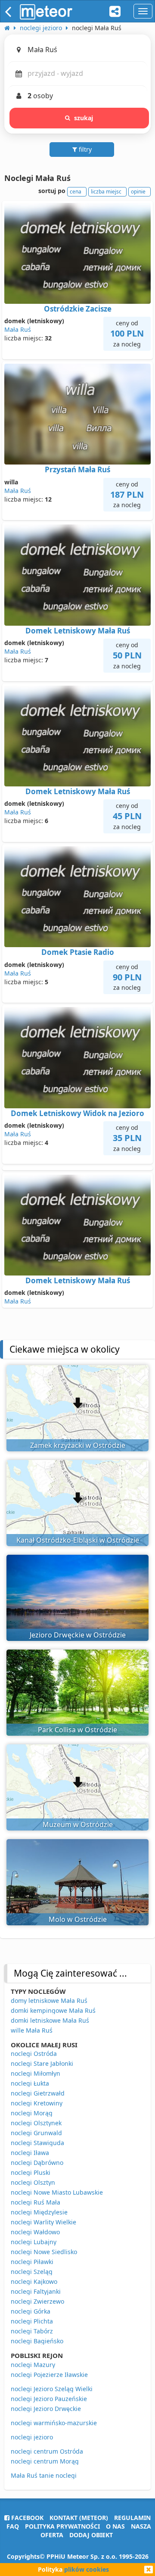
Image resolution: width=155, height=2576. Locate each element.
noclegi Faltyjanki (36, 2291)
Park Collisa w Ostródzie (77, 1730)
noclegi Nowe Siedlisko (44, 2252)
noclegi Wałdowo (35, 2232)
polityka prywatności (62, 2526)
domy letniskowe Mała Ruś (49, 2001)
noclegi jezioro (32, 2437)
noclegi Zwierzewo (37, 2301)
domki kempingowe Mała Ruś (53, 2010)
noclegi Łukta (30, 2083)
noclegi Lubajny (34, 2242)
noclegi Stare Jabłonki (42, 2063)
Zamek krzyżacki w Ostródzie (78, 1445)
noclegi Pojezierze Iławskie (49, 2375)
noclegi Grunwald (36, 2133)
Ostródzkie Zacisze (78, 309)
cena (76, 192)
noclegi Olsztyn (33, 2182)
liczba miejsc (106, 192)
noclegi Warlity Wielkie (43, 2222)
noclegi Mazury (33, 2365)
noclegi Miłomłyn (36, 2073)
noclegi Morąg (32, 2113)
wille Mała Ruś (32, 2030)
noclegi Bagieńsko (37, 2341)
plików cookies (87, 2569)
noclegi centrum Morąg (45, 2461)
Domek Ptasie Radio (78, 952)
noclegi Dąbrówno (37, 2163)
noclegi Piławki (32, 2262)
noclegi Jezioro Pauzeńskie (49, 2399)
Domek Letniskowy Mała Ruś (78, 631)
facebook (26, 2518)
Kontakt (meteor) (79, 2518)
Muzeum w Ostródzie (78, 1824)
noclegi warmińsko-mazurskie (54, 2423)
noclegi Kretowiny (37, 2103)
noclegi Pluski (31, 2172)
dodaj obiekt (91, 2535)
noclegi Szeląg (32, 2272)
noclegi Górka (31, 2311)
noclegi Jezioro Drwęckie (46, 2409)
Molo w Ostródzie (78, 1919)
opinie (138, 192)
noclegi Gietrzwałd (38, 2093)
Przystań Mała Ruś (77, 469)
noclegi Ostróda (34, 2054)
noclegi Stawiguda (37, 2143)
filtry (84, 149)
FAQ (13, 2526)
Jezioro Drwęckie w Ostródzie (78, 1635)
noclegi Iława (30, 2153)
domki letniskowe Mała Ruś (50, 2020)
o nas (115, 2526)
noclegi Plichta (32, 2321)
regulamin (132, 2518)
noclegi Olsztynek (36, 2123)
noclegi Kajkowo (34, 2281)
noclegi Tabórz (32, 2331)
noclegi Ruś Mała (36, 2202)
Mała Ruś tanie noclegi (44, 2475)
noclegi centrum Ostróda (47, 2451)
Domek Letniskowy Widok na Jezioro (77, 1113)
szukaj (84, 118)
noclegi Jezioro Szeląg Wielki (52, 2389)
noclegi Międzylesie (39, 2212)
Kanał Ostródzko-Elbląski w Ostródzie (78, 1540)
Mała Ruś (18, 329)
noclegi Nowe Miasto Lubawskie (57, 2192)
